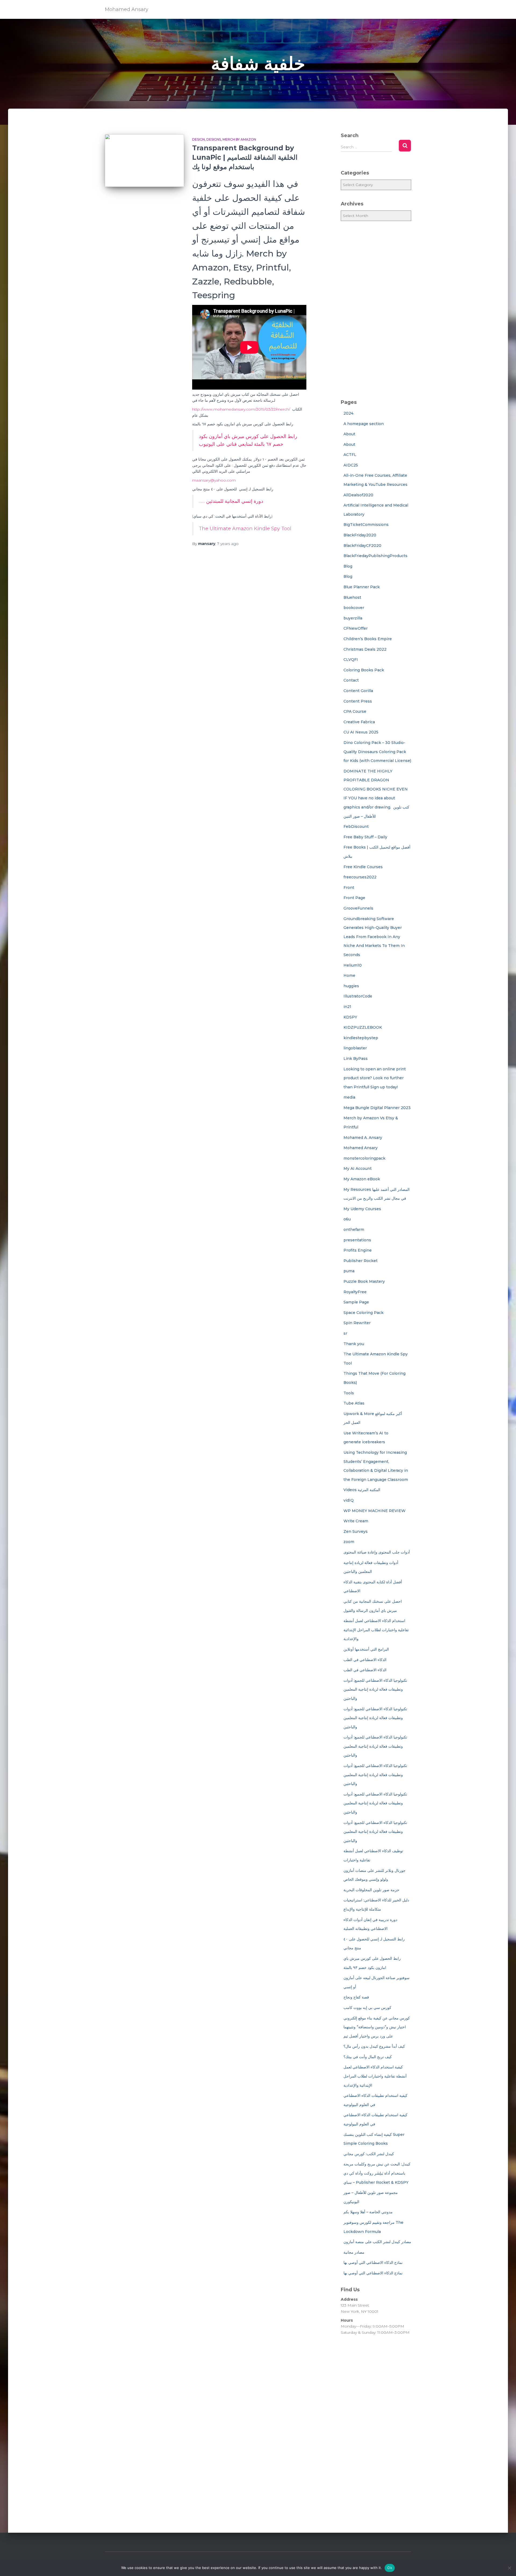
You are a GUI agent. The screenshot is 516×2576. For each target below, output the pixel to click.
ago (228, 544)
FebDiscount (356, 826)
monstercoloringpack (364, 1158)
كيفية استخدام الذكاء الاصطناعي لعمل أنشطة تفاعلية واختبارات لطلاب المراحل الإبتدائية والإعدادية (375, 2076)
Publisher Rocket (361, 1261)
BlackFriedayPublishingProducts (375, 556)
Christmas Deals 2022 (365, 649)
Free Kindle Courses (363, 867)
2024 (348, 413)
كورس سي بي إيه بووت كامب (367, 2008)
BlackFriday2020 (360, 535)
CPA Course (355, 711)
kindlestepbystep (361, 1038)
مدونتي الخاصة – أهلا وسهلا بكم (368, 2212)
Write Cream (356, 1521)
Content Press (358, 701)
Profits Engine (358, 1250)
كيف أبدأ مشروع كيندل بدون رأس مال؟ (374, 2046)
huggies (351, 986)
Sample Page (356, 1302)
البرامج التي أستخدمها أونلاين (366, 1649)
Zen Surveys (356, 1531)
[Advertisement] (376, 310)
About (349, 434)
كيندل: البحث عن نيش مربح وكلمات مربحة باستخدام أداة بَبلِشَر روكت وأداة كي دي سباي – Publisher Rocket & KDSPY (377, 2173)
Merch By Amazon (239, 139)
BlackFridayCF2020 (362, 546)
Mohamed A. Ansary (363, 1138)
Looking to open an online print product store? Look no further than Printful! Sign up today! (375, 1078)
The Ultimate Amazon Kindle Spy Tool (245, 529)
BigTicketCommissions (366, 525)
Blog (348, 566)
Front (349, 888)
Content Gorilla (358, 691)
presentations (357, 1240)
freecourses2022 (360, 877)
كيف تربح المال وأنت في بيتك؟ (368, 2057)
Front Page (354, 898)
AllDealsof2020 (358, 495)
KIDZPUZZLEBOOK (363, 1027)
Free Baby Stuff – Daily (365, 837)
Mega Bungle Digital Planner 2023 (377, 1108)
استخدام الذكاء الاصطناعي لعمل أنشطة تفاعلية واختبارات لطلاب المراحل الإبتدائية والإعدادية (376, 1630)
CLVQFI (351, 660)
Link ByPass (356, 1059)
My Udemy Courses (362, 1209)
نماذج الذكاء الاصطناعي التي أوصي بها (373, 2263)
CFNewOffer (356, 628)
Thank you (354, 1344)
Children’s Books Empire (368, 639)
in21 (347, 1007)
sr (345, 1333)
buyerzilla (353, 618)
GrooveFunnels (358, 908)
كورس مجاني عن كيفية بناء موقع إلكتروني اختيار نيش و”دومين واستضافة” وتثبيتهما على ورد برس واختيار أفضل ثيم (377, 2027)
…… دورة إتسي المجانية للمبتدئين (231, 501)
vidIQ (349, 1500)
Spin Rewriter (357, 1323)
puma (349, 1271)
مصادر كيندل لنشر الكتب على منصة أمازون (377, 2242)
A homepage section (364, 424)
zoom (349, 1542)
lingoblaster (355, 1048)
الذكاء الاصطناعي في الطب (365, 1660)
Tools (349, 1393)
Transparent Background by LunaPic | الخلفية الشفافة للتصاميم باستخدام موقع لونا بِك (245, 157)
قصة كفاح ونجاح (356, 1997)
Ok (390, 2568)
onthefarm (354, 1230)
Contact (351, 680)
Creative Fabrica (359, 722)
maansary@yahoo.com (214, 480)
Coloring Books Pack (364, 670)
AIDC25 (351, 465)
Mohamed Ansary (361, 1148)
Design (198, 139)
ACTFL (350, 455)
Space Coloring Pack (363, 1313)
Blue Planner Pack (362, 587)
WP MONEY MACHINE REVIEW (375, 1511)
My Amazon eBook (362, 1179)
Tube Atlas (354, 1403)
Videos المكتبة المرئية (362, 1490)
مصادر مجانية (354, 2252)
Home (349, 975)
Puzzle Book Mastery (364, 1281)
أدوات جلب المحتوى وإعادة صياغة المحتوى (377, 1552)
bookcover (354, 608)
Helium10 (353, 965)
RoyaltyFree (355, 1292)
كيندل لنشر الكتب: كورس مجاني (369, 2154)
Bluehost (352, 597)
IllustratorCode (358, 996)
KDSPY (350, 1017)
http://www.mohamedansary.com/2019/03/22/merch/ (241, 409)
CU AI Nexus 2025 (361, 732)
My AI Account (358, 1168)
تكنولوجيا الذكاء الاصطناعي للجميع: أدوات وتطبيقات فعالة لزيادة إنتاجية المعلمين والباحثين (375, 1689)
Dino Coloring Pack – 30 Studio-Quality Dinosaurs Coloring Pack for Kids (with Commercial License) (377, 752)
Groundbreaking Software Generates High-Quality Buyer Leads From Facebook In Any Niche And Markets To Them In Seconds (374, 937)
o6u (347, 1219)
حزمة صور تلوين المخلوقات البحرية (371, 1890)
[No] (509, 2568)
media (349, 1097)
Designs (214, 139)
